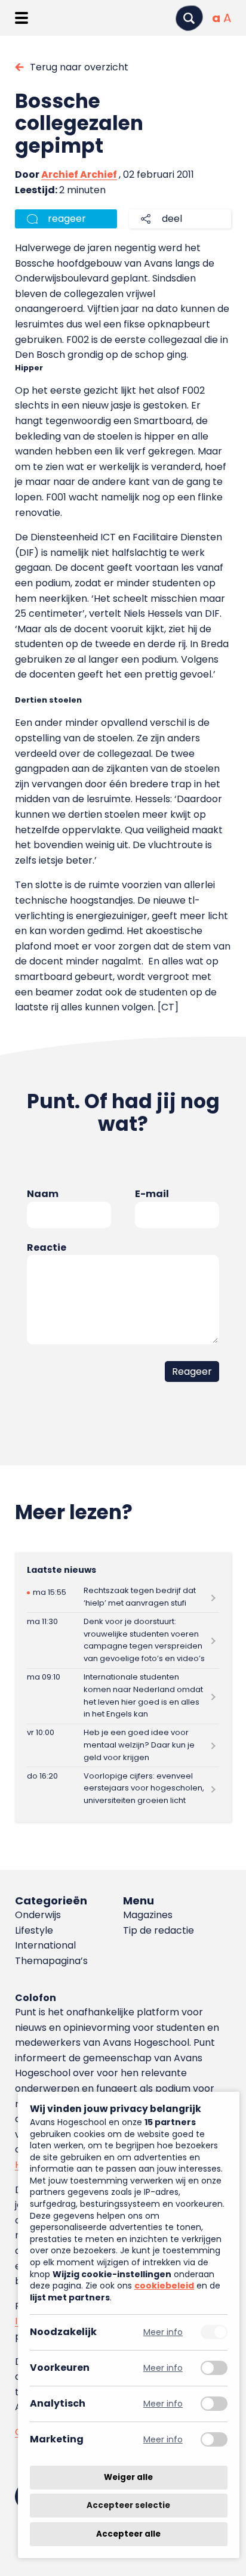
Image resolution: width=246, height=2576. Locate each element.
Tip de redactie (159, 1930)
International (45, 1945)
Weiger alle (128, 2477)
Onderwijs (38, 1915)
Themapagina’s (51, 1961)
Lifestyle (34, 1930)
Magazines (148, 1915)
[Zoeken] (189, 18)
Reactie (47, 1247)
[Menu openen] (21, 18)
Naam (43, 1194)
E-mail (152, 1194)
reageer (67, 219)
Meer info (163, 2332)
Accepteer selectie (128, 2506)
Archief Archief (79, 174)
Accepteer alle (128, 2534)
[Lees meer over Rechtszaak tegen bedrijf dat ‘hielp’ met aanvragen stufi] (123, 1598)
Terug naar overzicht (79, 67)
